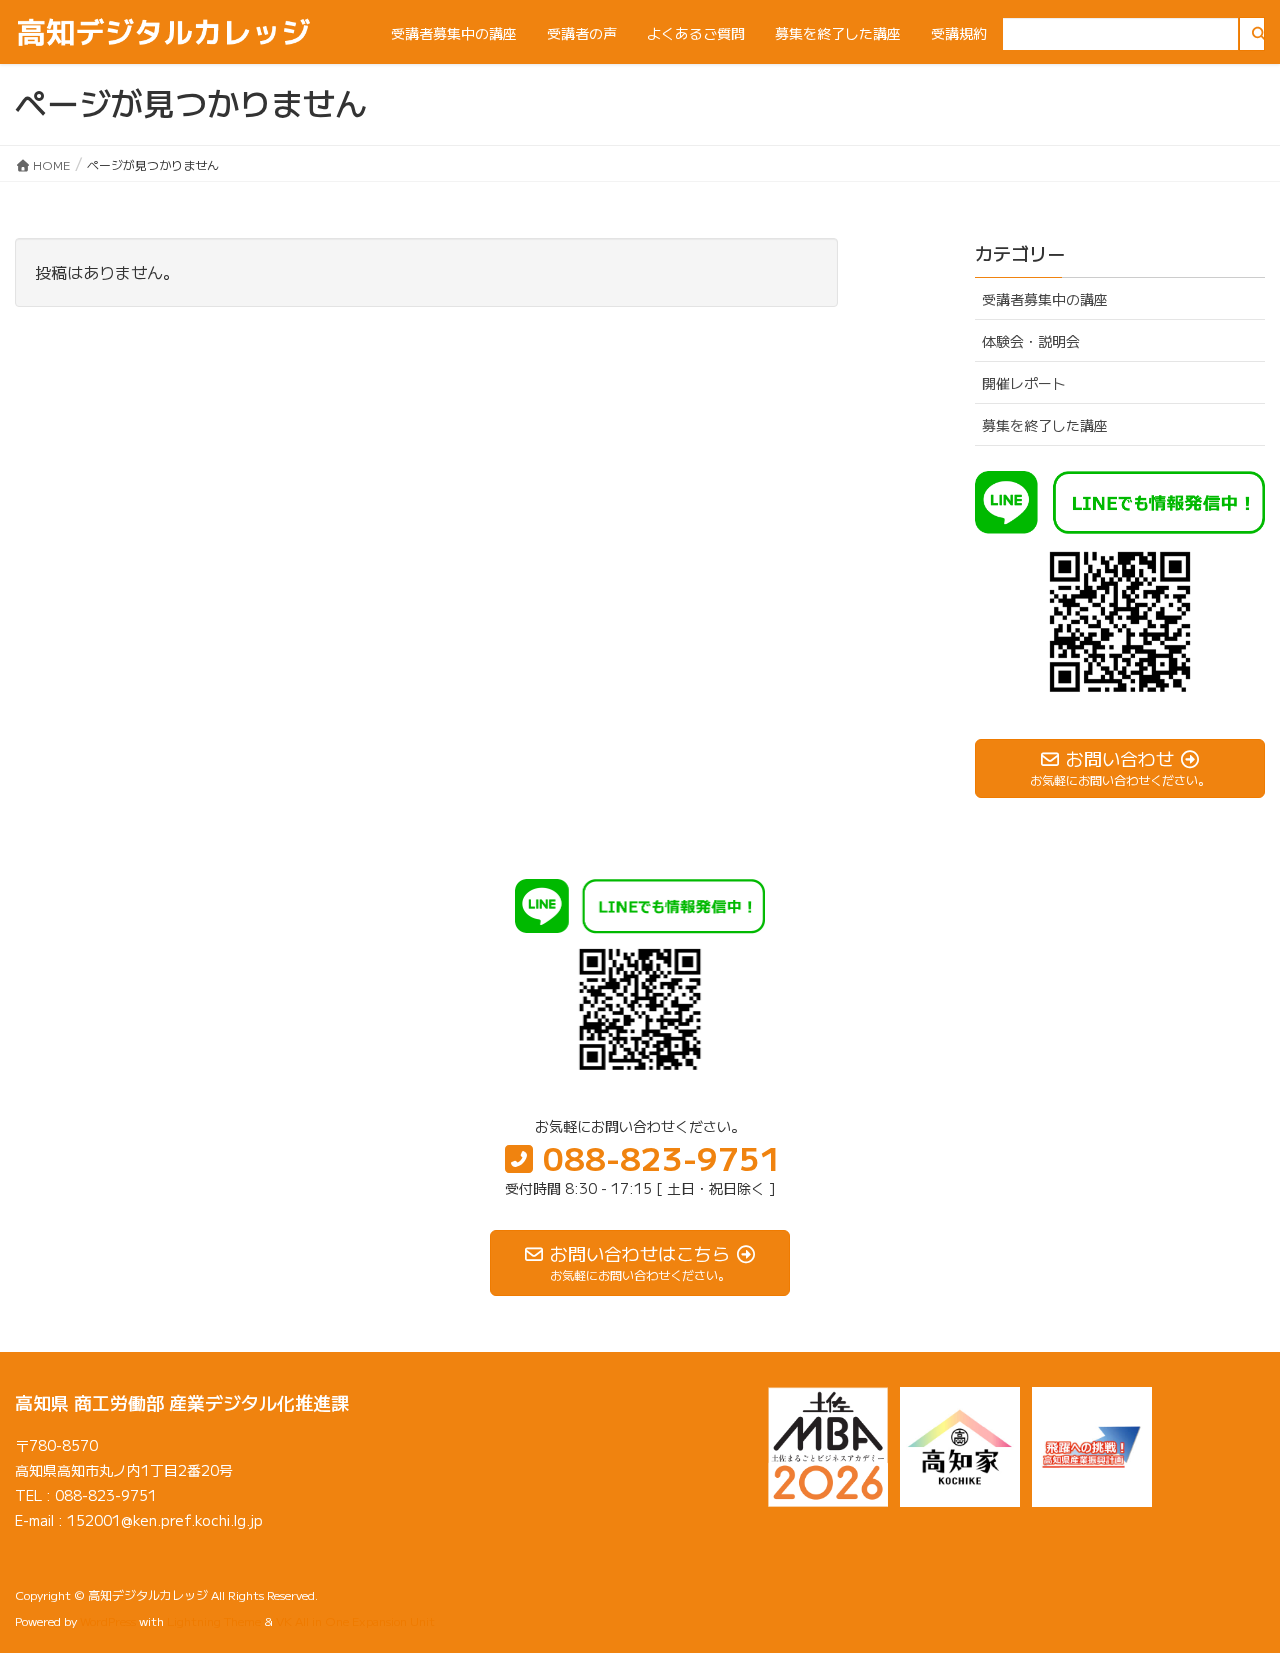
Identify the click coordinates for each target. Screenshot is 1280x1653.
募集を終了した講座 (1045, 425)
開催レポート (1024, 383)
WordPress (108, 1620)
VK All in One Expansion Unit (355, 1620)
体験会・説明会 (1031, 341)
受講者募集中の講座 (1045, 299)
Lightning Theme (214, 1620)
